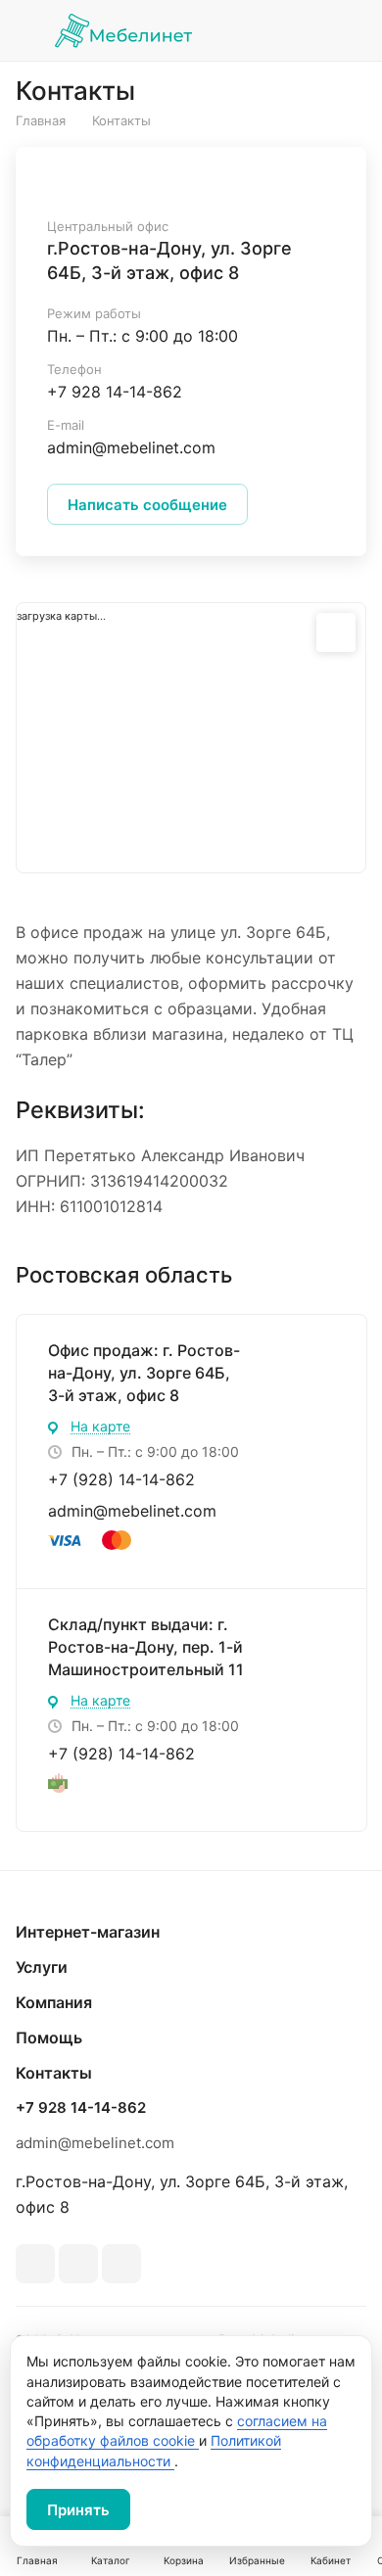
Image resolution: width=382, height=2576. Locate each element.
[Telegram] (35, 2264)
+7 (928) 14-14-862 (121, 1479)
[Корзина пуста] (351, 30)
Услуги (42, 1967)
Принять (78, 2510)
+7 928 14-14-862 (115, 392)
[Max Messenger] (121, 2264)
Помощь (49, 2037)
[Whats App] (78, 2264)
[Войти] (307, 30)
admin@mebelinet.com (132, 1511)
